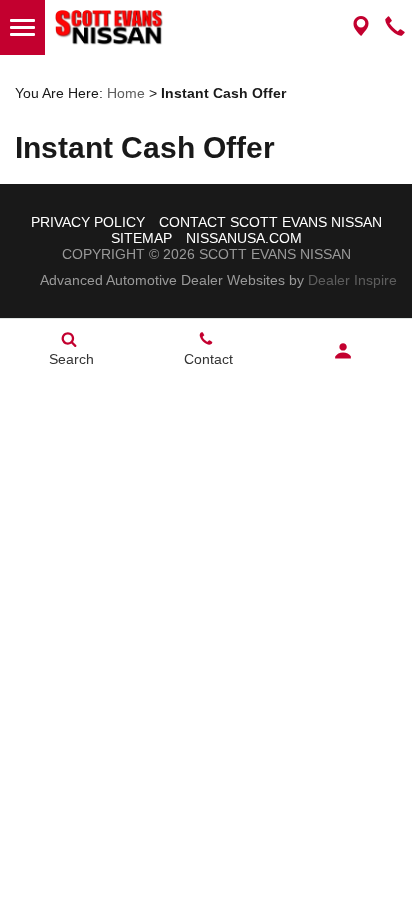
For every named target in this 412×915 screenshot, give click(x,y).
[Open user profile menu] (343, 351)
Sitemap (141, 238)
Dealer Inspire (352, 280)
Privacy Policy (88, 222)
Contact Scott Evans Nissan (270, 222)
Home (126, 93)
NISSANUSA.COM (244, 238)
